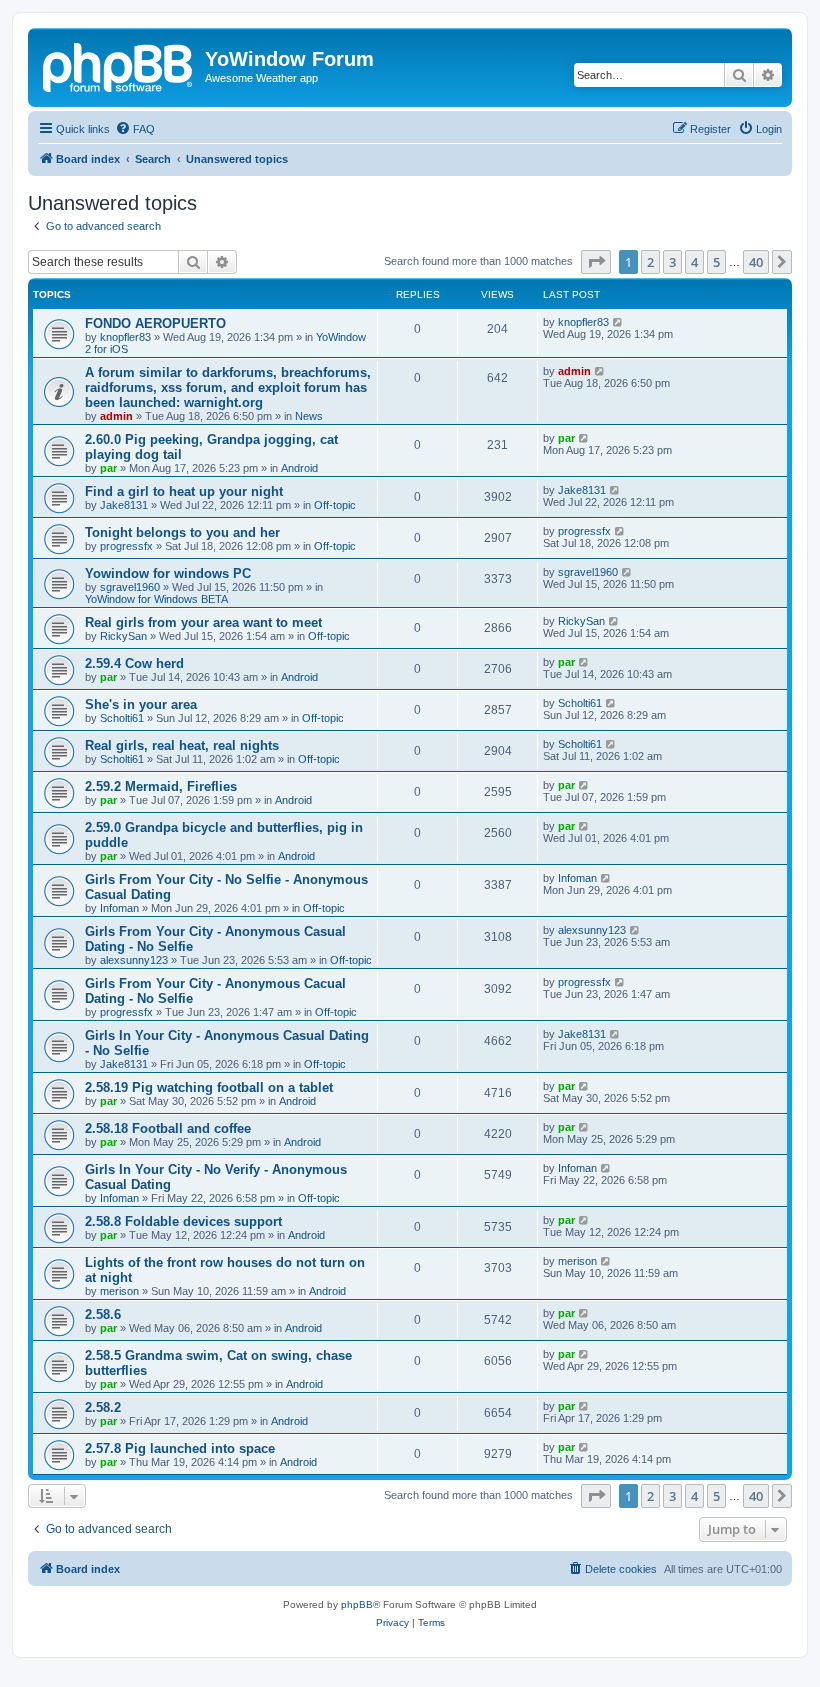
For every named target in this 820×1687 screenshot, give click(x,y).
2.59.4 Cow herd (134, 663)
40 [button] (756, 262)
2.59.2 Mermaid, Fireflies (161, 786)
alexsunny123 (134, 960)
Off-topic (335, 505)
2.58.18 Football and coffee (168, 1128)
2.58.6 (103, 1314)
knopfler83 (125, 337)
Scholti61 (122, 718)
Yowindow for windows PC (168, 573)
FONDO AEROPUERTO (155, 323)
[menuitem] (135, 129)
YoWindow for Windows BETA (156, 599)
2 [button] (650, 262)
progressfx (126, 546)
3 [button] (672, 262)
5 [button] (716, 262)
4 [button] (694, 262)
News (309, 416)
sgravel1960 (130, 587)
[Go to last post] (618, 322)
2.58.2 (103, 1407)
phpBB (357, 1604)
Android (299, 468)
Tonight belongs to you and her (182, 532)
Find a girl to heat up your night (184, 491)
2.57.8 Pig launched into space (180, 1448)
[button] (596, 262)
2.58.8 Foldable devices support (183, 1221)
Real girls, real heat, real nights (182, 745)
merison (119, 1291)
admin (116, 416)
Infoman (119, 908)
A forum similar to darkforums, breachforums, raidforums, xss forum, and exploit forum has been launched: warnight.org (228, 387)
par (108, 468)
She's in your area (141, 704)
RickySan (123, 636)
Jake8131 (124, 505)
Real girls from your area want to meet (203, 622)
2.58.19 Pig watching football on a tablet (209, 1087)
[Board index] (119, 65)
